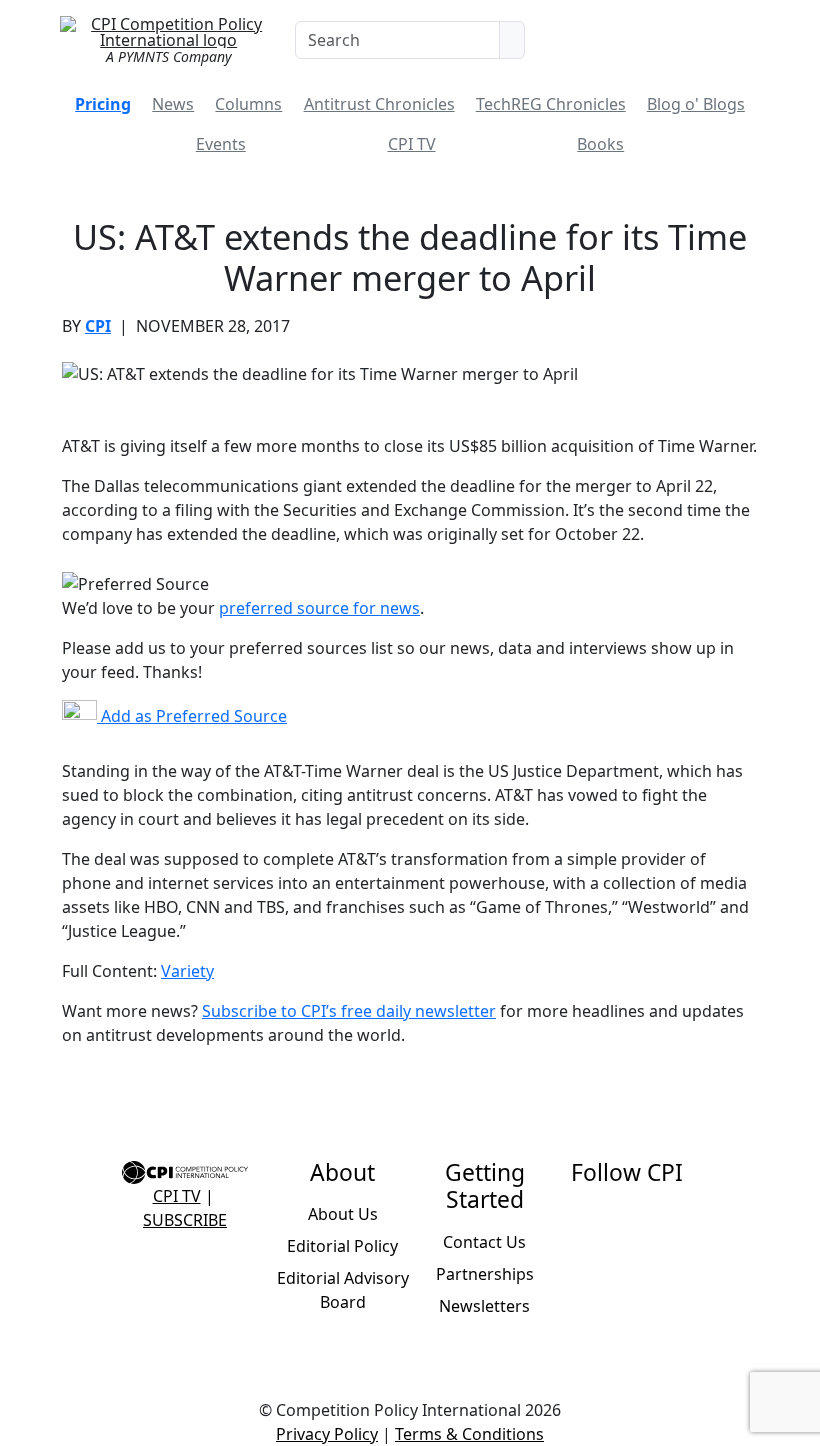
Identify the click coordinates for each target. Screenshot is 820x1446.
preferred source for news (319, 608)
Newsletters (484, 1306)
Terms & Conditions (469, 1434)
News (173, 104)
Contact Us (484, 1242)
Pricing (103, 104)
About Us (343, 1214)
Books (600, 144)
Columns (248, 104)
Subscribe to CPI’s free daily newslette (345, 1011)
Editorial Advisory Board (343, 1290)
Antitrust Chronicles (379, 104)
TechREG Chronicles (551, 104)
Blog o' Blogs (696, 104)
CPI (98, 326)
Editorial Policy (342, 1246)
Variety (187, 971)
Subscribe (185, 1220)
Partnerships (485, 1274)
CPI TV (412, 144)
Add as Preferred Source (192, 716)
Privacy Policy (327, 1434)
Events (221, 144)
